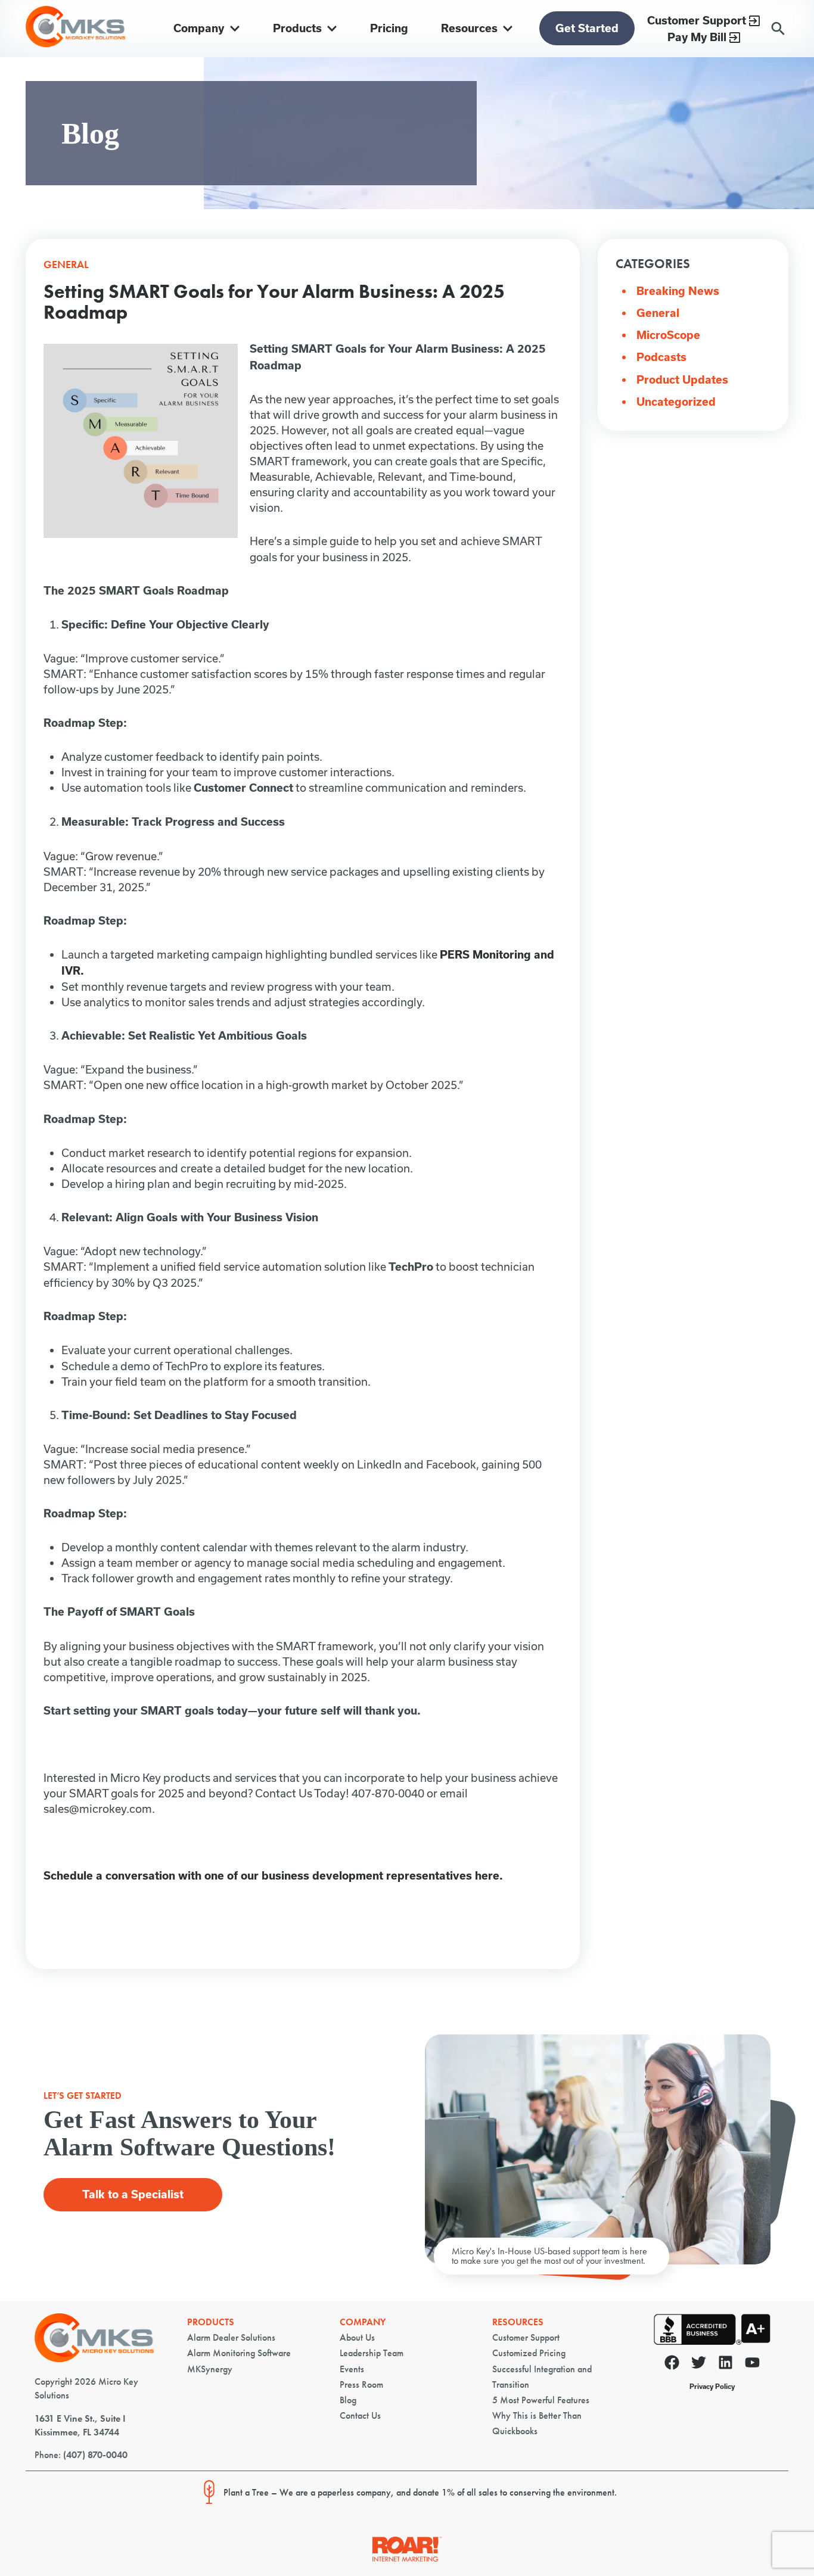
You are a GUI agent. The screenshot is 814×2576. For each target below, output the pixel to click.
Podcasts (661, 357)
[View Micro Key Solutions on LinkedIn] (726, 2365)
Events (352, 2369)
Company (363, 2322)
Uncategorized (676, 402)
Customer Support (526, 2337)
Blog (348, 2400)
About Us (357, 2337)
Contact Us (360, 2415)
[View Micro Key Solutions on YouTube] (752, 2365)
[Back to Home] (94, 2359)
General (658, 313)
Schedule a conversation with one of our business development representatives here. (273, 1876)
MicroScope (668, 335)
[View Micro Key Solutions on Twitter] (699, 2365)
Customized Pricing (529, 2353)
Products (211, 2322)
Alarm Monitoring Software (239, 2353)
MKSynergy (210, 2369)
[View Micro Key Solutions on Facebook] (672, 2365)
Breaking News (678, 291)
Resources (518, 2322)
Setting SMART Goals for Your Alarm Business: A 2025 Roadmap (274, 302)
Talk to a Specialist (133, 2194)
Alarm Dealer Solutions (231, 2337)
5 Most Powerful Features (541, 2400)
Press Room (361, 2384)
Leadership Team (372, 2353)
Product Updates (682, 380)
